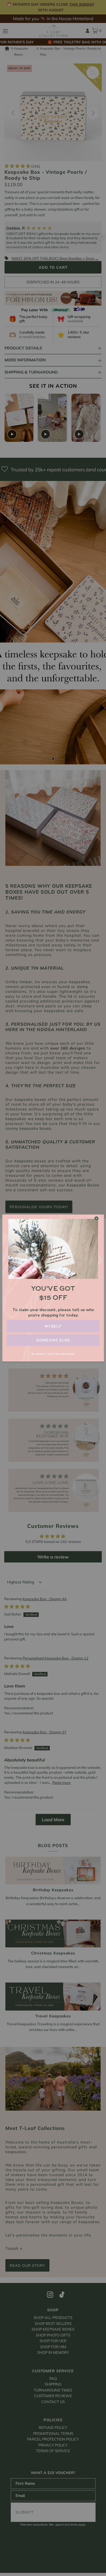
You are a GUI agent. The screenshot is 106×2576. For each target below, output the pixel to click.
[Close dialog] (96, 1218)
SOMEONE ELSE (53, 1340)
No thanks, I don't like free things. (53, 1354)
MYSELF (53, 1326)
